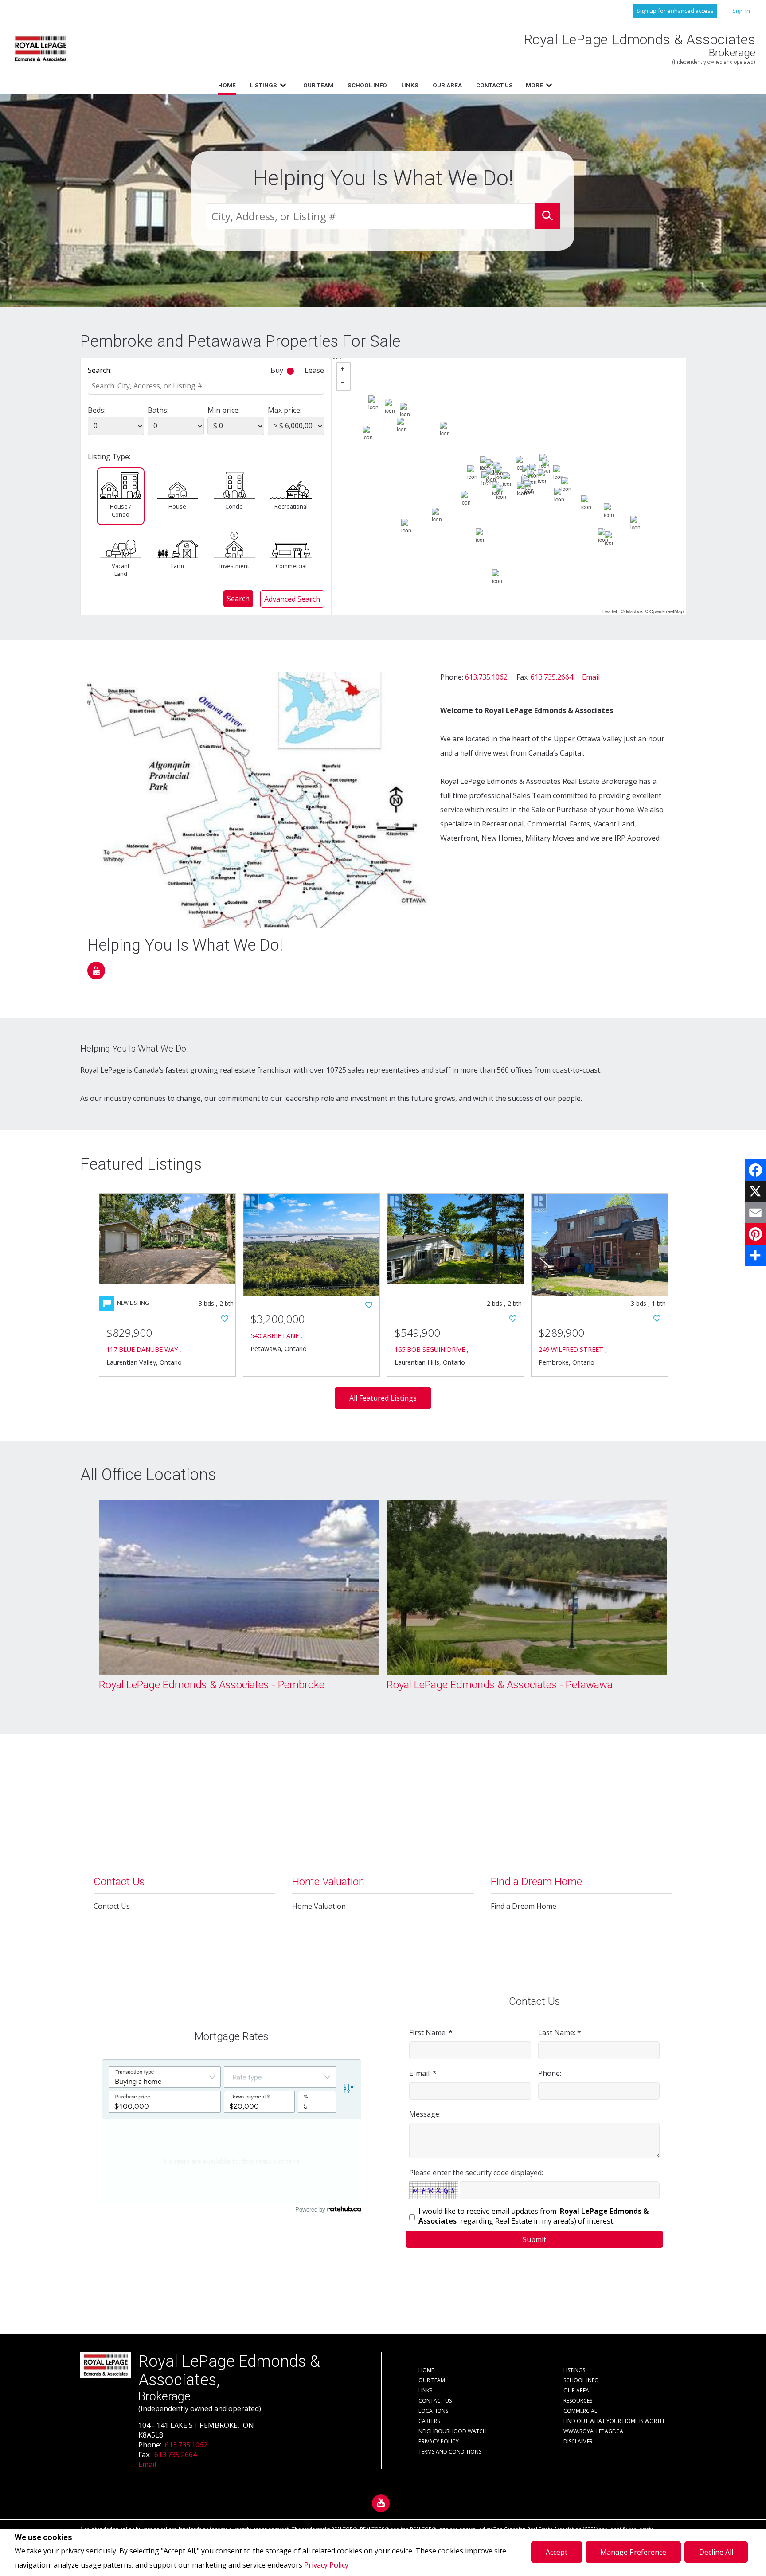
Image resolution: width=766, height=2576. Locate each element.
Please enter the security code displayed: (476, 2173)
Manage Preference (633, 2552)
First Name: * (431, 2032)
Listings (264, 85)
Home (227, 85)
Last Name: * (560, 2032)
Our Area (447, 85)
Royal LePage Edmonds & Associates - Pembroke (212, 1685)
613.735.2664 (552, 677)
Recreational (291, 506)
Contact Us (494, 85)
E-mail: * (423, 2073)
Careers (429, 2421)
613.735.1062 (486, 677)
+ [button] (344, 370)
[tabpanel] (239, 1597)
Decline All (716, 2552)
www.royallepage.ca (593, 2431)
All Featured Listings (383, 1398)
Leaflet (610, 611)
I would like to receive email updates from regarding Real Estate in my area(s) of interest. (533, 2216)
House (177, 506)
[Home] (41, 49)
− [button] (344, 383)
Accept (557, 2552)
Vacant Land (121, 570)
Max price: (285, 410)
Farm (178, 566)
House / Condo (121, 510)
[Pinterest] (755, 1234)
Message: (425, 2114)
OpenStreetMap (666, 611)
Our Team (318, 85)
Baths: (158, 410)
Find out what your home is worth (614, 2421)
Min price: (224, 410)
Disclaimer (578, 2441)
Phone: (550, 2073)
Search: (100, 370)
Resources (578, 2401)
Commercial (291, 566)
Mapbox (635, 611)
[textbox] (370, 216)
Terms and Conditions (450, 2452)
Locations (433, 2411)
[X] (755, 1191)
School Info (367, 85)
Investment (234, 566)
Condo (234, 506)
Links (410, 85)
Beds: (97, 410)
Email (591, 677)
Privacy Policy (326, 2565)
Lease (314, 370)
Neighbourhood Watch (453, 2431)
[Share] (755, 1255)
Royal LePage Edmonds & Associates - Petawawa (500, 1685)
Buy (277, 370)
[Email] (755, 1213)
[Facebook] (755, 1170)
